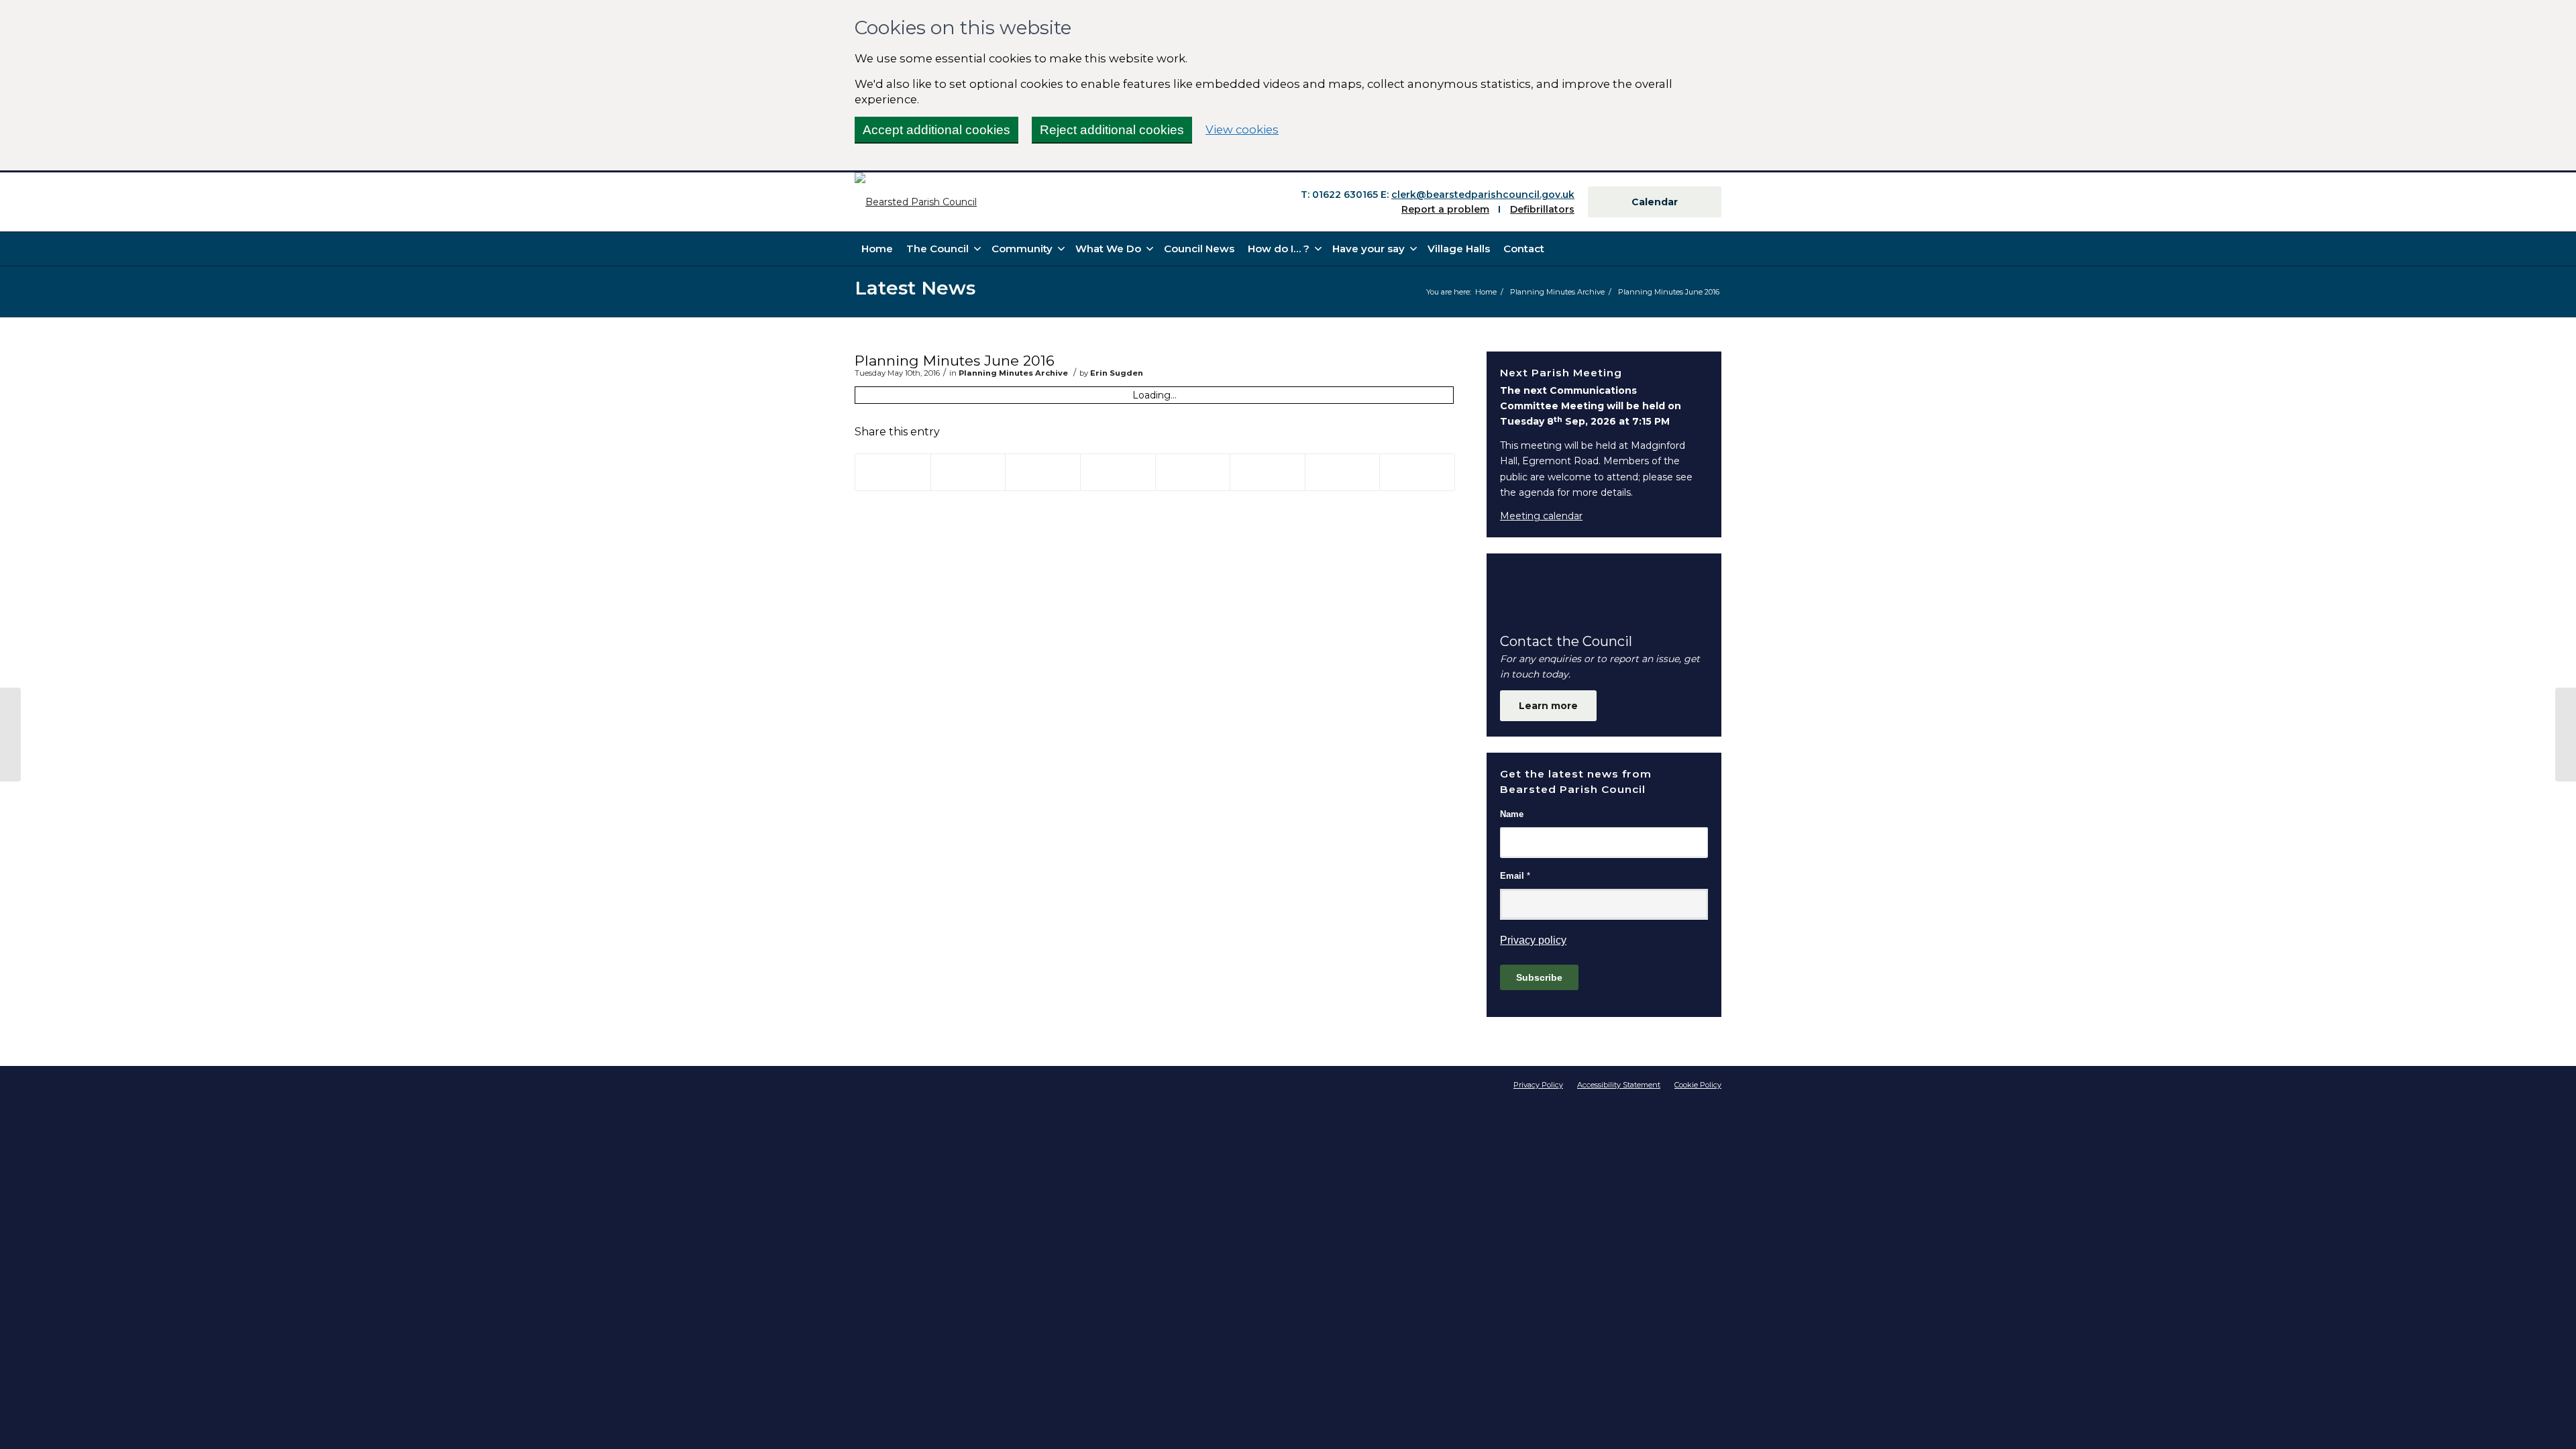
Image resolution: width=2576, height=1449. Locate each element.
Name (1512, 814)
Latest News (915, 288)
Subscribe (1539, 977)
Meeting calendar (1541, 516)
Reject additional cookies (1112, 130)
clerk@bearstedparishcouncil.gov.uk (1483, 195)
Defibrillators (1542, 209)
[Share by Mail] (1417, 472)
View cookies (1242, 129)
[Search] (1714, 249)
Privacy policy (1533, 940)
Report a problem (1445, 209)
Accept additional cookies (936, 130)
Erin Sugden (1117, 373)
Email (1515, 876)
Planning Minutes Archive (1013, 373)
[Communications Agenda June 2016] (10, 735)
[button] (1283, 249)
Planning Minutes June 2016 (955, 361)
